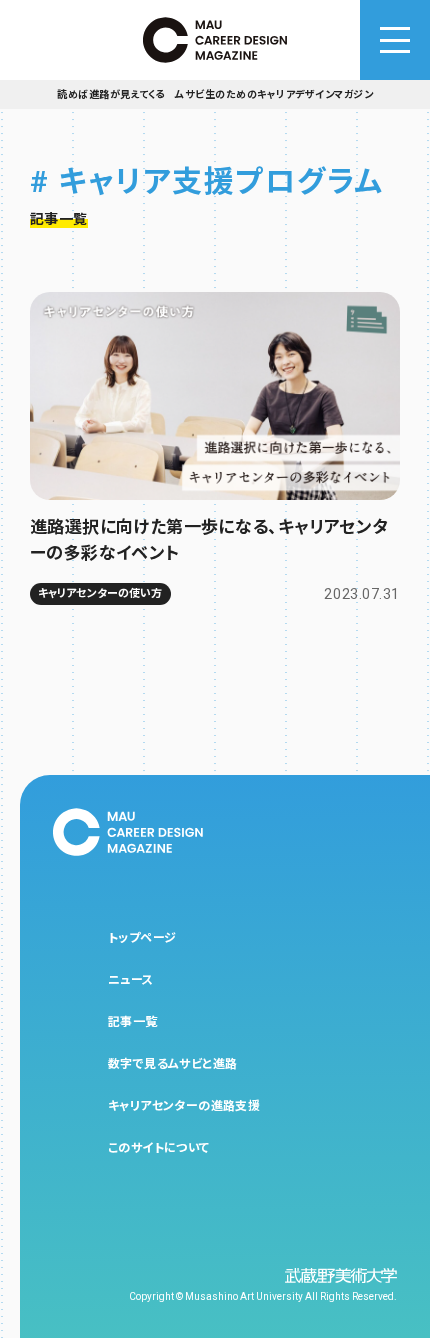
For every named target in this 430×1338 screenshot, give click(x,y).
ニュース (131, 980)
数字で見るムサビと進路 (172, 1064)
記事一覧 (133, 1022)
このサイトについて (159, 1148)
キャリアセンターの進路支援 (184, 1106)
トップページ (142, 938)
